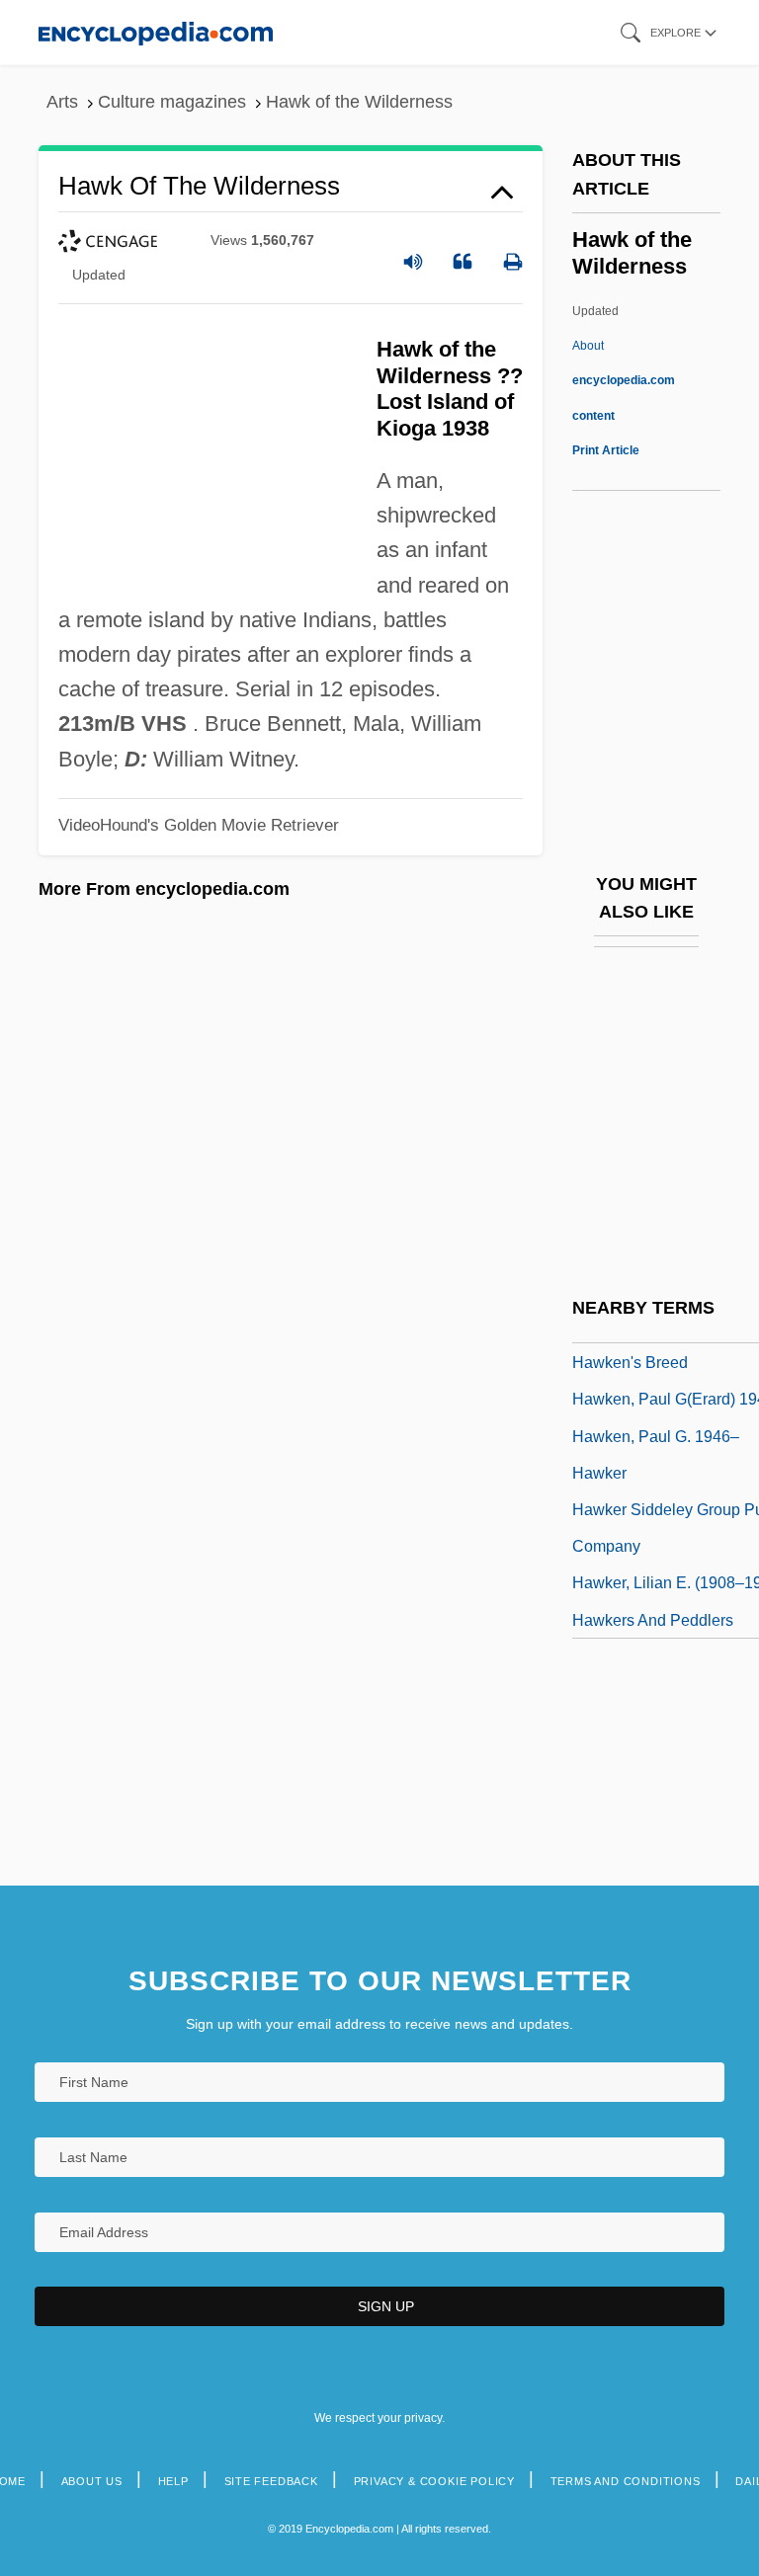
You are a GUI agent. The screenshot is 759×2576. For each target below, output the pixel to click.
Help (173, 2481)
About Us (92, 2481)
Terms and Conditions (626, 2481)
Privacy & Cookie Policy (434, 2481)
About (624, 380)
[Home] (156, 32)
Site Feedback (271, 2481)
